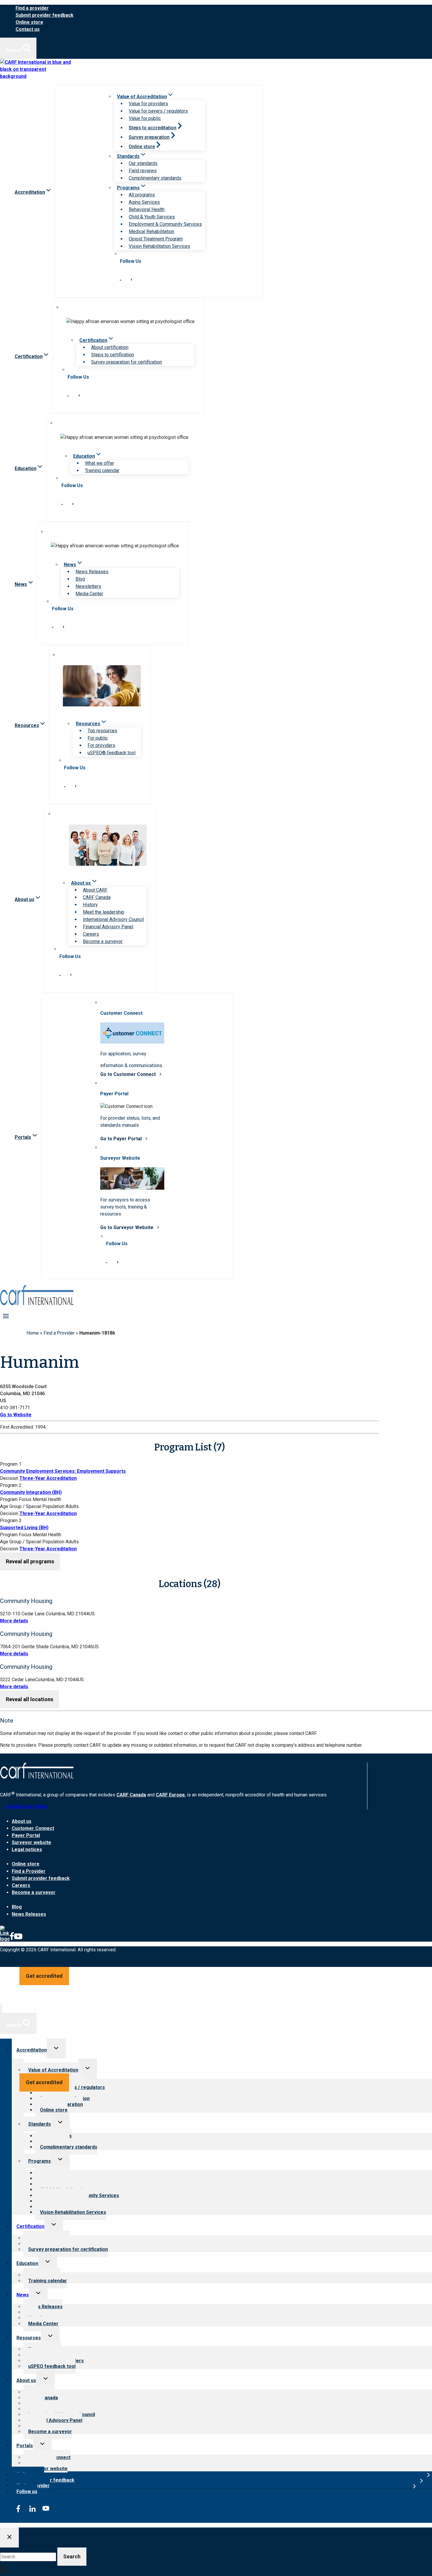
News (23, 2295)
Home (33, 1333)
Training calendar (102, 470)
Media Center (89, 594)
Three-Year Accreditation (48, 1478)
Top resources (102, 731)
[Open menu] (6, 1316)
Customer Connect (33, 1828)
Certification (30, 2226)
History (90, 905)
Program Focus (16, 1499)
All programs (142, 195)
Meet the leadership (104, 912)
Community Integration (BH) (31, 1492)
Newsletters (88, 586)
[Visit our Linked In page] (120, 279)
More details (14, 1621)
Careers (91, 934)
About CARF (95, 890)
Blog (80, 579)
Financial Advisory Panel (108, 927)
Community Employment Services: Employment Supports (63, 1471)
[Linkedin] (5, 1939)
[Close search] (9, 2538)
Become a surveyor (103, 941)
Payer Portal (26, 1835)
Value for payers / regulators (158, 111)
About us (22, 1821)
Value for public (145, 118)
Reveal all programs (30, 1561)
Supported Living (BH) (24, 1528)
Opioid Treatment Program (156, 239)
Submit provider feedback (45, 15)
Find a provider (32, 8)
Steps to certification (113, 355)
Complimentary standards (155, 178)
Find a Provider (59, 1333)
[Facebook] (12, 1939)
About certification (110, 347)
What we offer (99, 463)
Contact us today (27, 1806)
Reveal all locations (30, 1699)
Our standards (143, 163)
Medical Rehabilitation (151, 231)
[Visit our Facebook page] (131, 279)
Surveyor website (31, 1842)
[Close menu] (1, 2009)
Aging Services (144, 202)
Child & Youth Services (152, 217)
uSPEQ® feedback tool (112, 753)
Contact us (28, 29)
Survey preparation (149, 137)
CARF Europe (170, 1795)
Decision (9, 1478)
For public (98, 738)
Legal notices (27, 1849)
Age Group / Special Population (32, 1506)
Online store (29, 22)
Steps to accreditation (153, 128)
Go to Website (16, 1415)
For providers (101, 745)
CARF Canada (97, 897)
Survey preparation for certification (127, 362)
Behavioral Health (147, 209)
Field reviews (143, 171)
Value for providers (148, 104)
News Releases (92, 572)
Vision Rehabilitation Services (159, 246)
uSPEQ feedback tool (52, 2366)
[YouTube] (18, 1939)
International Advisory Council (113, 919)
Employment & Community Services (165, 224)
